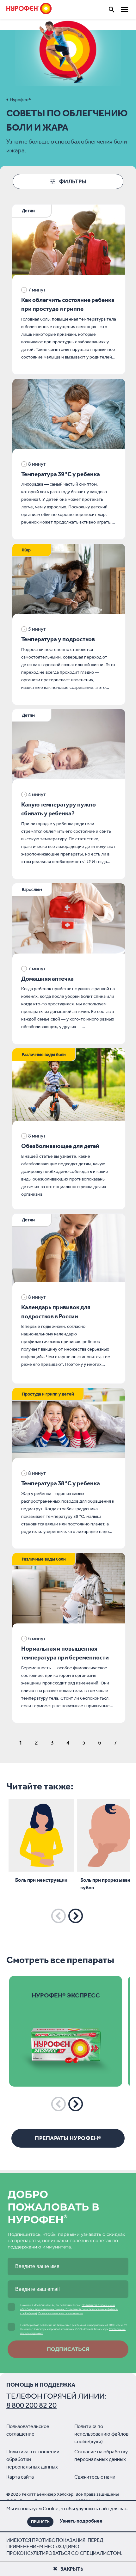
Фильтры (73, 181)
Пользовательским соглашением (61, 2313)
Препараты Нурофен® (68, 2138)
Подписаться (68, 2349)
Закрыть (72, 2569)
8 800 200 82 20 (31, 2405)
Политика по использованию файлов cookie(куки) (101, 2434)
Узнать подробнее (81, 2521)
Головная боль (35, 319)
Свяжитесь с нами (95, 2477)
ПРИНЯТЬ (40, 2522)
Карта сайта (20, 2477)
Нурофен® (20, 100)
